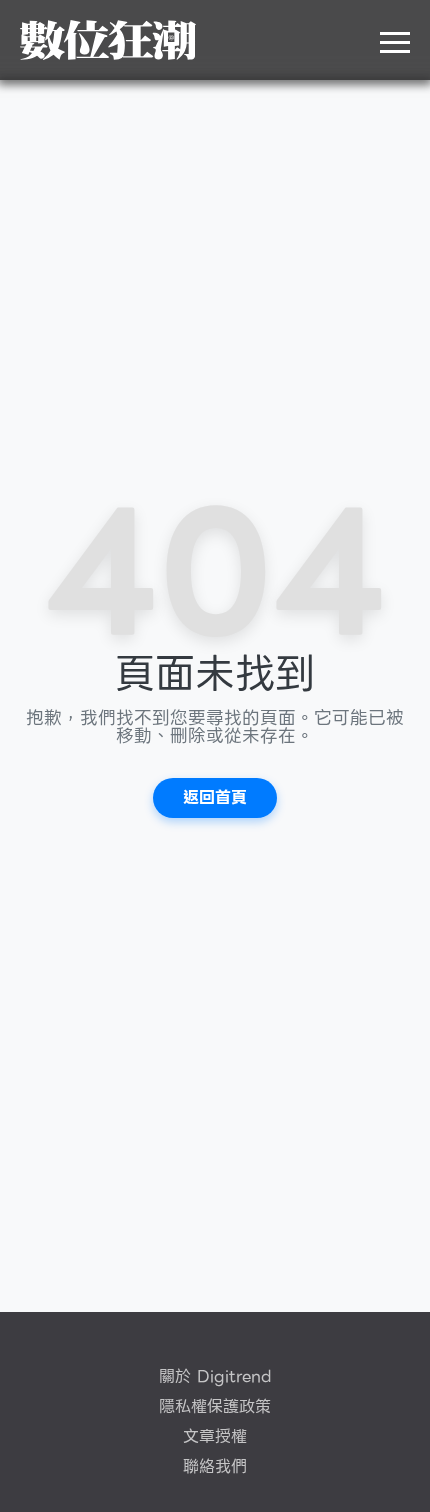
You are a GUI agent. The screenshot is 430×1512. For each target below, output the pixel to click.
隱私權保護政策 (215, 1407)
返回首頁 (215, 797)
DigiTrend (108, 40)
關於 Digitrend (215, 1377)
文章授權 (215, 1437)
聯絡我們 (215, 1467)
